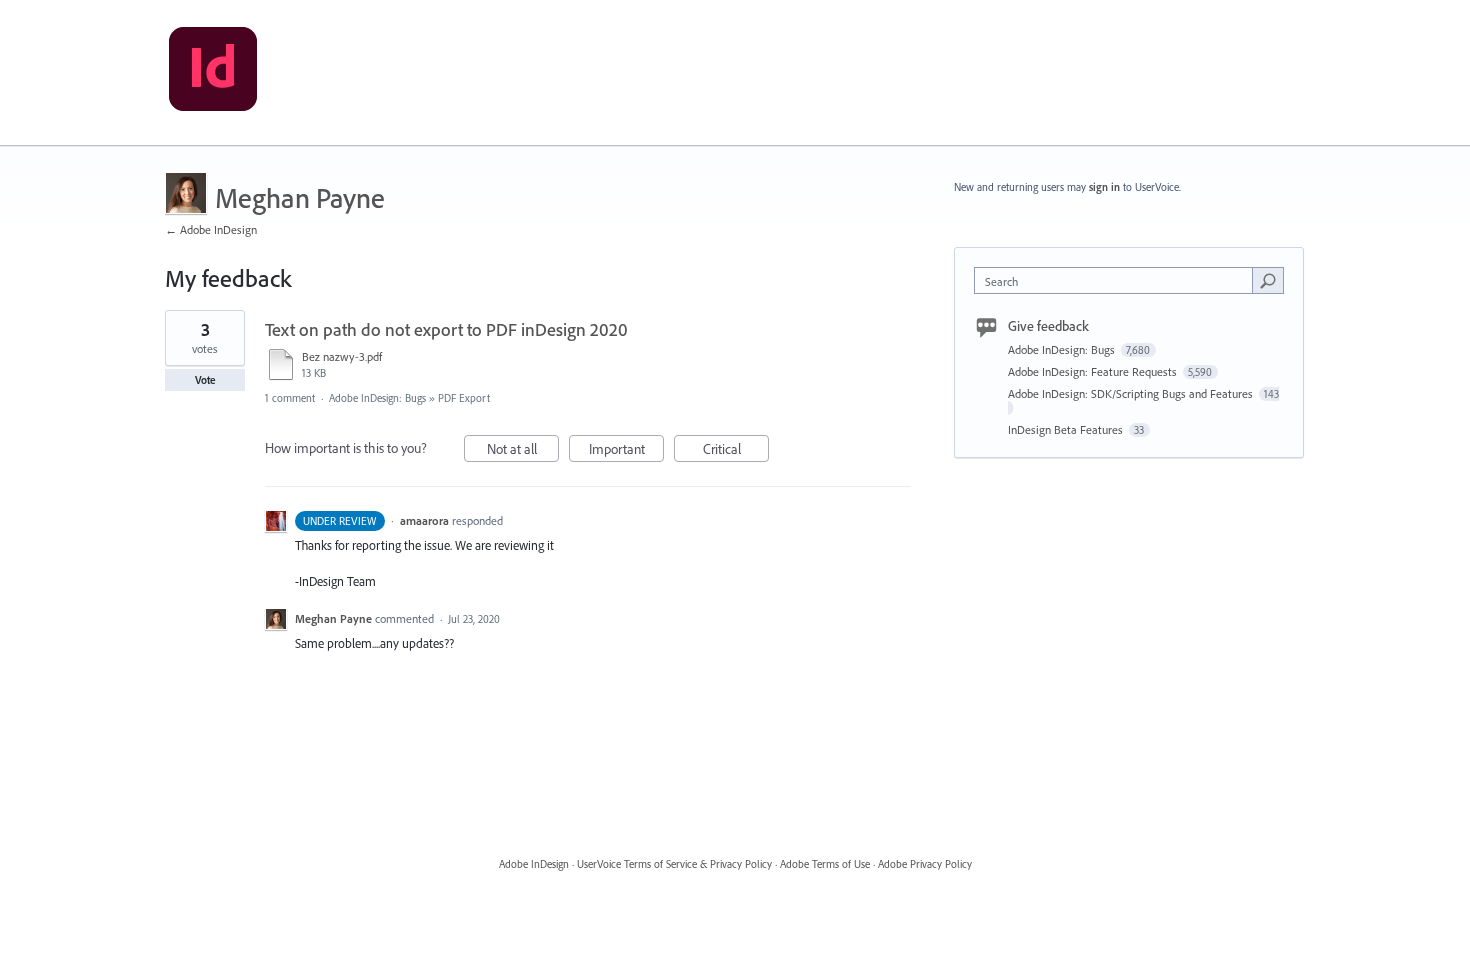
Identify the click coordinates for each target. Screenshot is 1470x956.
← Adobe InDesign (211, 229)
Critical (736, 451)
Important (626, 451)
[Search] (1268, 280)
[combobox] (1118, 280)
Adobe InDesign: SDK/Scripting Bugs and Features (1132, 393)
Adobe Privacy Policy (925, 864)
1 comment (290, 398)
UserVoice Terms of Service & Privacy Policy (674, 864)
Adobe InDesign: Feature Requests (1094, 371)
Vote (205, 380)
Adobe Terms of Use (825, 864)
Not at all (523, 451)
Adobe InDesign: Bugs (377, 398)
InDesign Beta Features (1067, 429)
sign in (1104, 187)
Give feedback (1048, 326)
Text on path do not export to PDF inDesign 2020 (446, 329)
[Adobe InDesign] (213, 73)
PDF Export (464, 398)
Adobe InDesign (534, 864)
